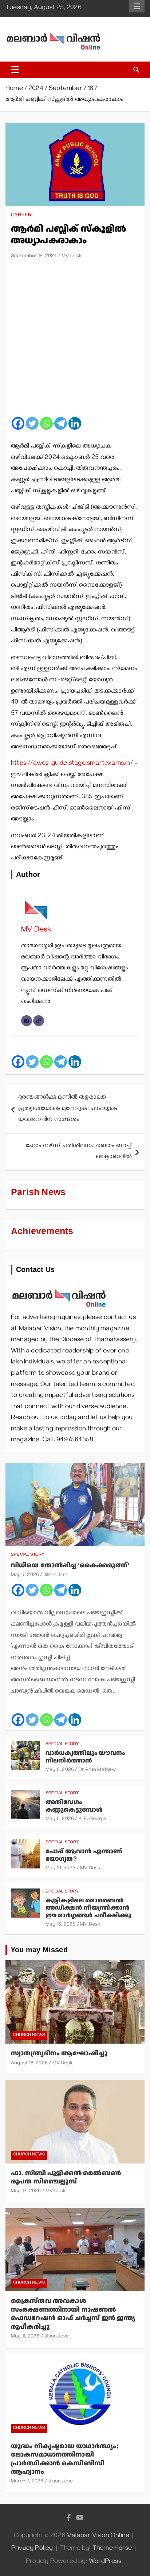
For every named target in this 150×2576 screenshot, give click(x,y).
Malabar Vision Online (98, 2536)
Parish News (38, 1192)
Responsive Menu (137, 6)
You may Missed (39, 1950)
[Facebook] (18, 423)
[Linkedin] (75, 423)
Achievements (42, 1231)
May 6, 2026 (60, 1770)
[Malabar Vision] (59, 1285)
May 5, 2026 (60, 1819)
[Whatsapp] (46, 423)
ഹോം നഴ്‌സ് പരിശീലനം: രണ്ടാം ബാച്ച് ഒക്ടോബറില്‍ (79, 1152)
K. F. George (93, 1819)
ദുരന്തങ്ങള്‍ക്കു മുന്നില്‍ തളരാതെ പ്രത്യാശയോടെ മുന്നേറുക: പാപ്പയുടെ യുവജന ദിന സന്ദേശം (68, 1109)
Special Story (28, 1555)
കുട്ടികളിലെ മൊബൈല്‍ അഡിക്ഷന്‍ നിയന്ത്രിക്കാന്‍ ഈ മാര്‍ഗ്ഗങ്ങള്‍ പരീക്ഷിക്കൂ (88, 1908)
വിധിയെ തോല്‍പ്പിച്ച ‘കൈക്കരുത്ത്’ (70, 1565)
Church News (29, 2035)
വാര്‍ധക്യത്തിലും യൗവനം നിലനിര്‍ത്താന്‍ (85, 1757)
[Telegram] (61, 423)
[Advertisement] (75, 341)
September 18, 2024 (34, 257)
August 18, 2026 (29, 2064)
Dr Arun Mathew (97, 1770)
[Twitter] (32, 423)
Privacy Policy (32, 2549)
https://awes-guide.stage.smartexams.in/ (72, 764)
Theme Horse (112, 2549)
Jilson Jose (56, 1575)
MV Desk (72, 257)
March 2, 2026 (27, 2482)
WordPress (105, 2562)
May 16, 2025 (60, 1869)
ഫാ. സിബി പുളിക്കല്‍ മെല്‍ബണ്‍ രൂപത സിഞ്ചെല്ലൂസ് (66, 2177)
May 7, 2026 (25, 1575)
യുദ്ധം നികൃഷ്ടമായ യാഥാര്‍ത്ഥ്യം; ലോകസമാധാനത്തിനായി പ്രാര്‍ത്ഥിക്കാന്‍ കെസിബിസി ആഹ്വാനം (65, 2459)
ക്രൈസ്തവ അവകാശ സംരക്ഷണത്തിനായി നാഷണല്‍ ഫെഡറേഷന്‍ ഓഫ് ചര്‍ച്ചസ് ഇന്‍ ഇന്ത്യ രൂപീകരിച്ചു (73, 2314)
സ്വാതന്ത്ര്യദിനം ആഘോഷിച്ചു (59, 2053)
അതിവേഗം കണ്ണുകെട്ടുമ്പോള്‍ (74, 1806)
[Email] (27, 1021)
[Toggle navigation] (15, 70)
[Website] (39, 1021)
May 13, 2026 (26, 2192)
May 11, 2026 (25, 2337)
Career (21, 216)
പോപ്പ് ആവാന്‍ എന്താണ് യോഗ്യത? (84, 1855)
